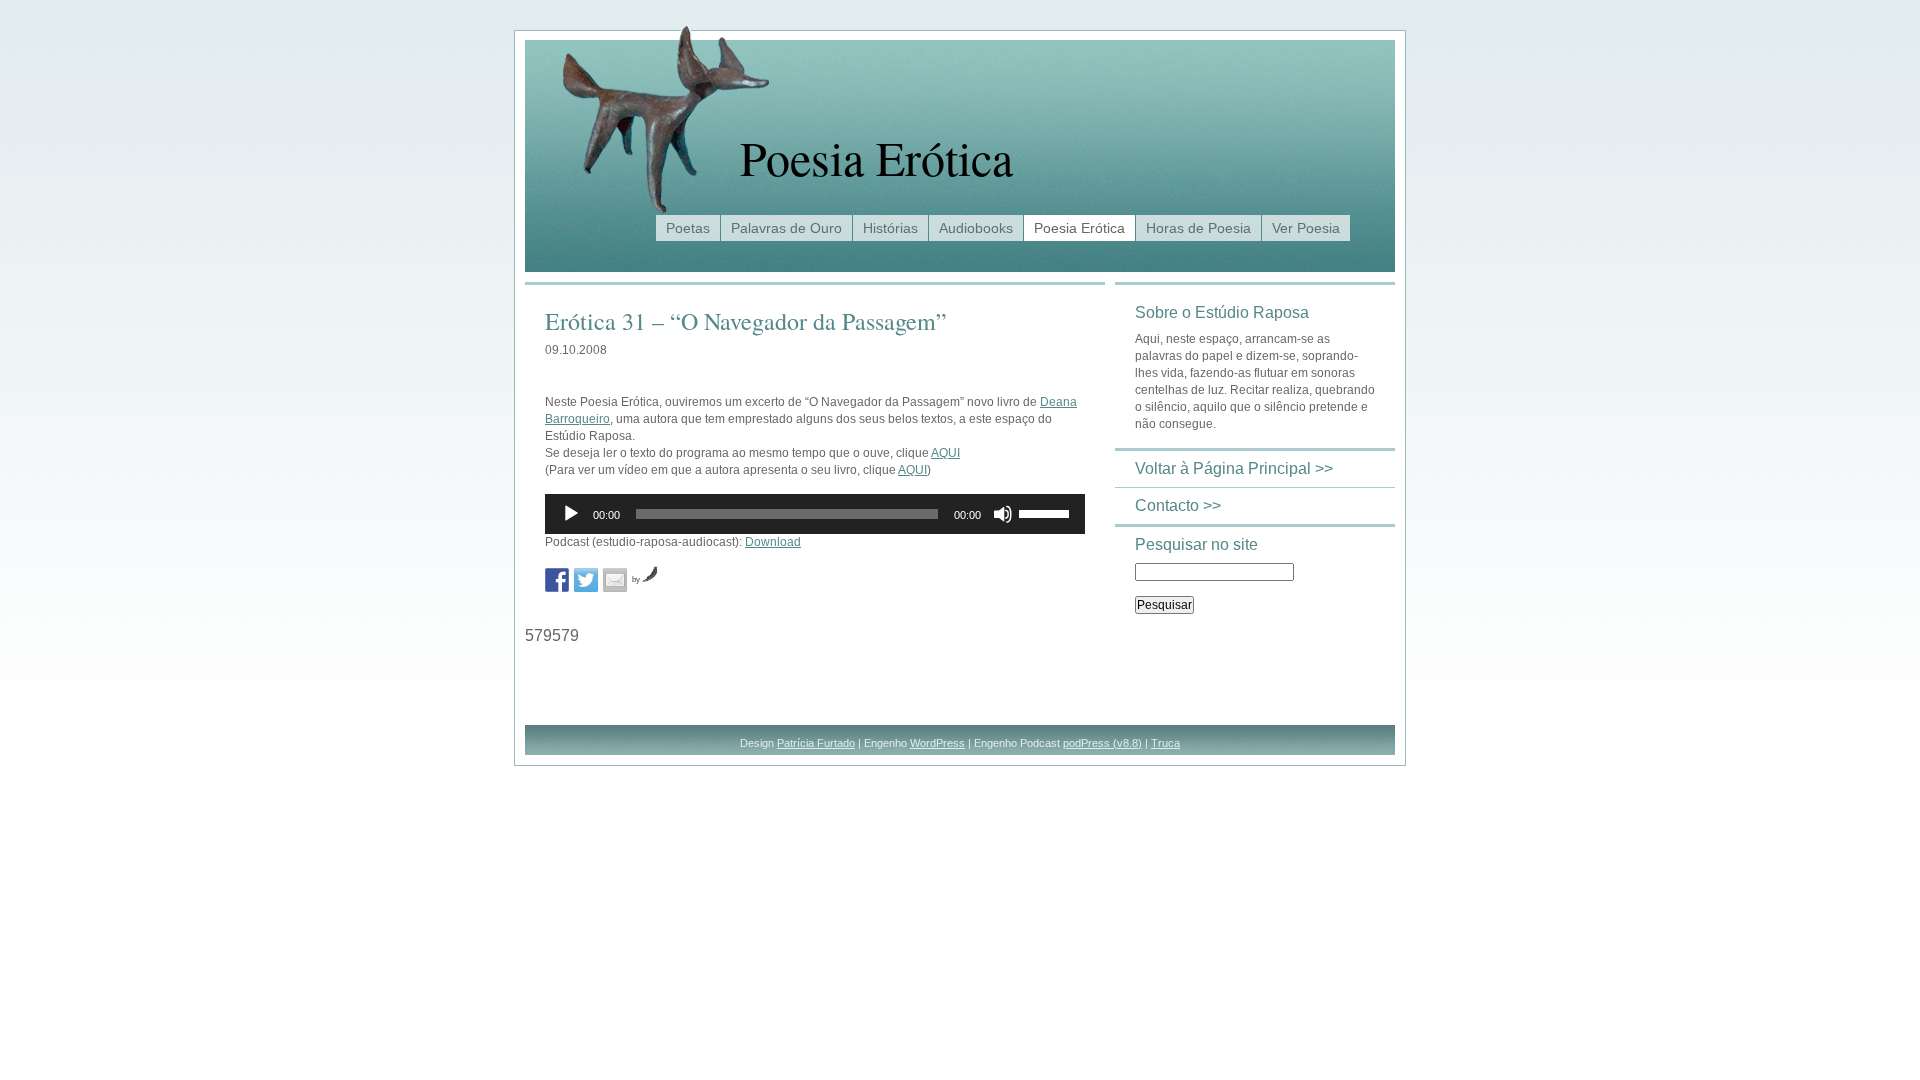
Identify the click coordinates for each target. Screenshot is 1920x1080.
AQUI (945, 453)
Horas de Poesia (1198, 228)
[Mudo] (1003, 514)
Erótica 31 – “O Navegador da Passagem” (746, 321)
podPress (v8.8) (1102, 743)
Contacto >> (1178, 505)
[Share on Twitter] (586, 580)
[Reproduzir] (571, 514)
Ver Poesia (1306, 228)
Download (773, 542)
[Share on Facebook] (557, 580)
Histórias (890, 228)
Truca (1165, 743)
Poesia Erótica (876, 157)
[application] (815, 514)
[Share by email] (615, 580)
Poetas (688, 228)
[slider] (1047, 512)
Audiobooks (976, 228)
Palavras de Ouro (786, 228)
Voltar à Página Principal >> (1234, 468)
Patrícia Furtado (816, 743)
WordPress (937, 743)
